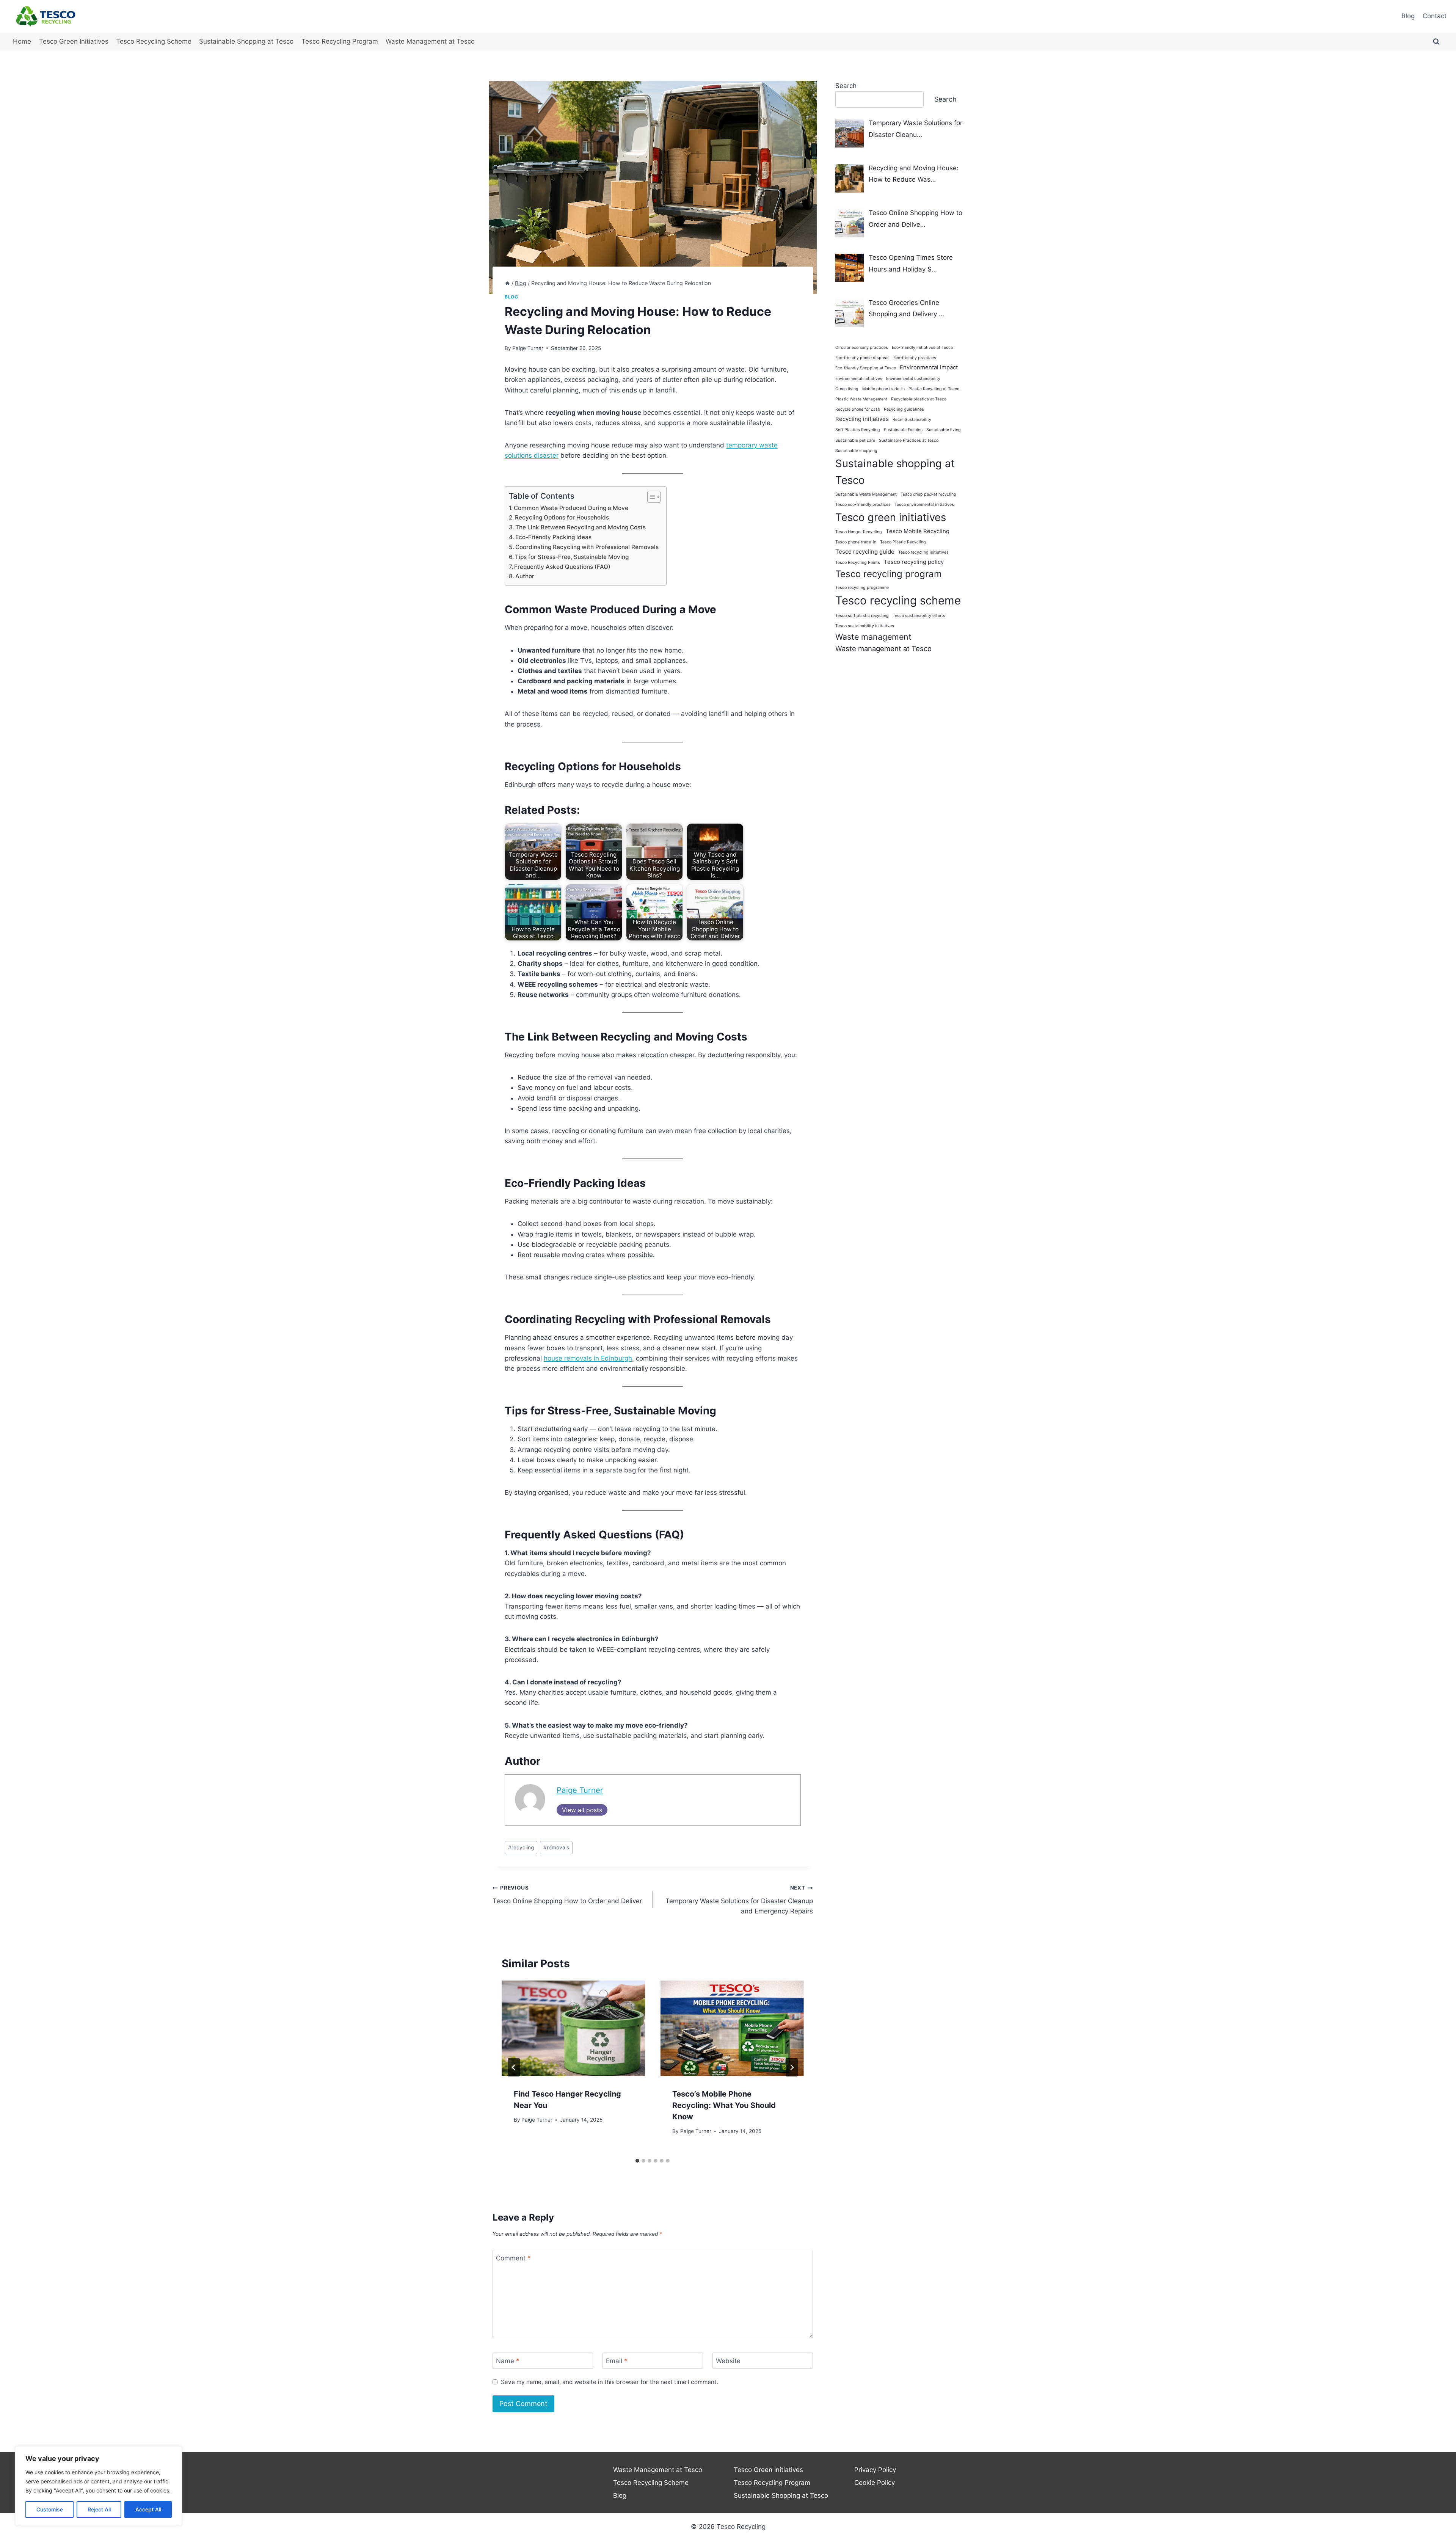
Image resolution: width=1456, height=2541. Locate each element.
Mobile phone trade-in (883, 389)
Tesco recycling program (889, 574)
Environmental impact (929, 367)
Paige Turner (528, 348)
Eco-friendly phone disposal (862, 358)
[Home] (507, 283)
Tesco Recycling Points (858, 563)
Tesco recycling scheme (898, 600)
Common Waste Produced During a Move (571, 508)
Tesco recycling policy (914, 562)
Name (508, 2361)
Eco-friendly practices (915, 358)
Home (22, 41)
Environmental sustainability (913, 379)
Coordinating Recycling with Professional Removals (587, 547)
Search (846, 86)
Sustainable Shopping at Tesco (246, 41)
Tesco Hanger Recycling (859, 532)
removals (556, 1847)
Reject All (99, 2509)
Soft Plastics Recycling (858, 430)
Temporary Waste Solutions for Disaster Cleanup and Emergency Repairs (739, 1900)
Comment (513, 2258)
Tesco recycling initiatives (923, 552)
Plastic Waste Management (861, 399)
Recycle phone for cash (858, 409)
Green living (847, 389)
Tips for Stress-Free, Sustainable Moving (572, 557)
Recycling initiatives (862, 419)
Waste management (873, 637)
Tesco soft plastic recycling (862, 616)
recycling (521, 1847)
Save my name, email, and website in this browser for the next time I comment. (610, 2382)
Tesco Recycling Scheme (154, 41)
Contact (1435, 16)
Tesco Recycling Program (340, 41)
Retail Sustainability (912, 420)
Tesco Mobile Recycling (918, 531)
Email (617, 2361)
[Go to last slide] (514, 2067)
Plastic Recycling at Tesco (934, 389)
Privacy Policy (875, 2470)
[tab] (637, 2161)
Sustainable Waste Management (866, 494)
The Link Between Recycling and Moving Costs (581, 527)
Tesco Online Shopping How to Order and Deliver (567, 1895)
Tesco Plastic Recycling (903, 542)
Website (728, 2361)
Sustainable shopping (856, 451)
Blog (1408, 16)
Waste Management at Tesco (430, 41)
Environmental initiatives (859, 379)
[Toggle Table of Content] (650, 497)
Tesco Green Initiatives (74, 41)
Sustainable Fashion (903, 430)
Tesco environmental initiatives (924, 505)
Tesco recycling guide (865, 552)
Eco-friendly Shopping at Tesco (866, 368)
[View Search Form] (1436, 42)
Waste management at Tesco (883, 648)
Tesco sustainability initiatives (865, 626)
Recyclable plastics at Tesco (919, 399)
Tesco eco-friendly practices (863, 505)
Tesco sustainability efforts (919, 616)
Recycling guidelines (904, 409)
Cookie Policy (875, 2483)
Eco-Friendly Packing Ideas (553, 537)
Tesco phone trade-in (856, 542)
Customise (50, 2509)
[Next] (792, 2067)
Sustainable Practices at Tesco (909, 440)
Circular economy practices (862, 348)
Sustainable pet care (855, 440)
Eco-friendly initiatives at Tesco (922, 348)
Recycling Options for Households (562, 517)
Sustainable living (944, 430)
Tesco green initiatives (891, 517)
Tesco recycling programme (862, 588)
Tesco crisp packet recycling (928, 494)
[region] (99, 2486)
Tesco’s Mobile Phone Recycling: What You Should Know (724, 2105)
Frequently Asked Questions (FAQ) (562, 567)
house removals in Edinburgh (588, 1358)
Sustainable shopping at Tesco (895, 472)
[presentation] (573, 2028)
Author (525, 576)
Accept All (148, 2509)
